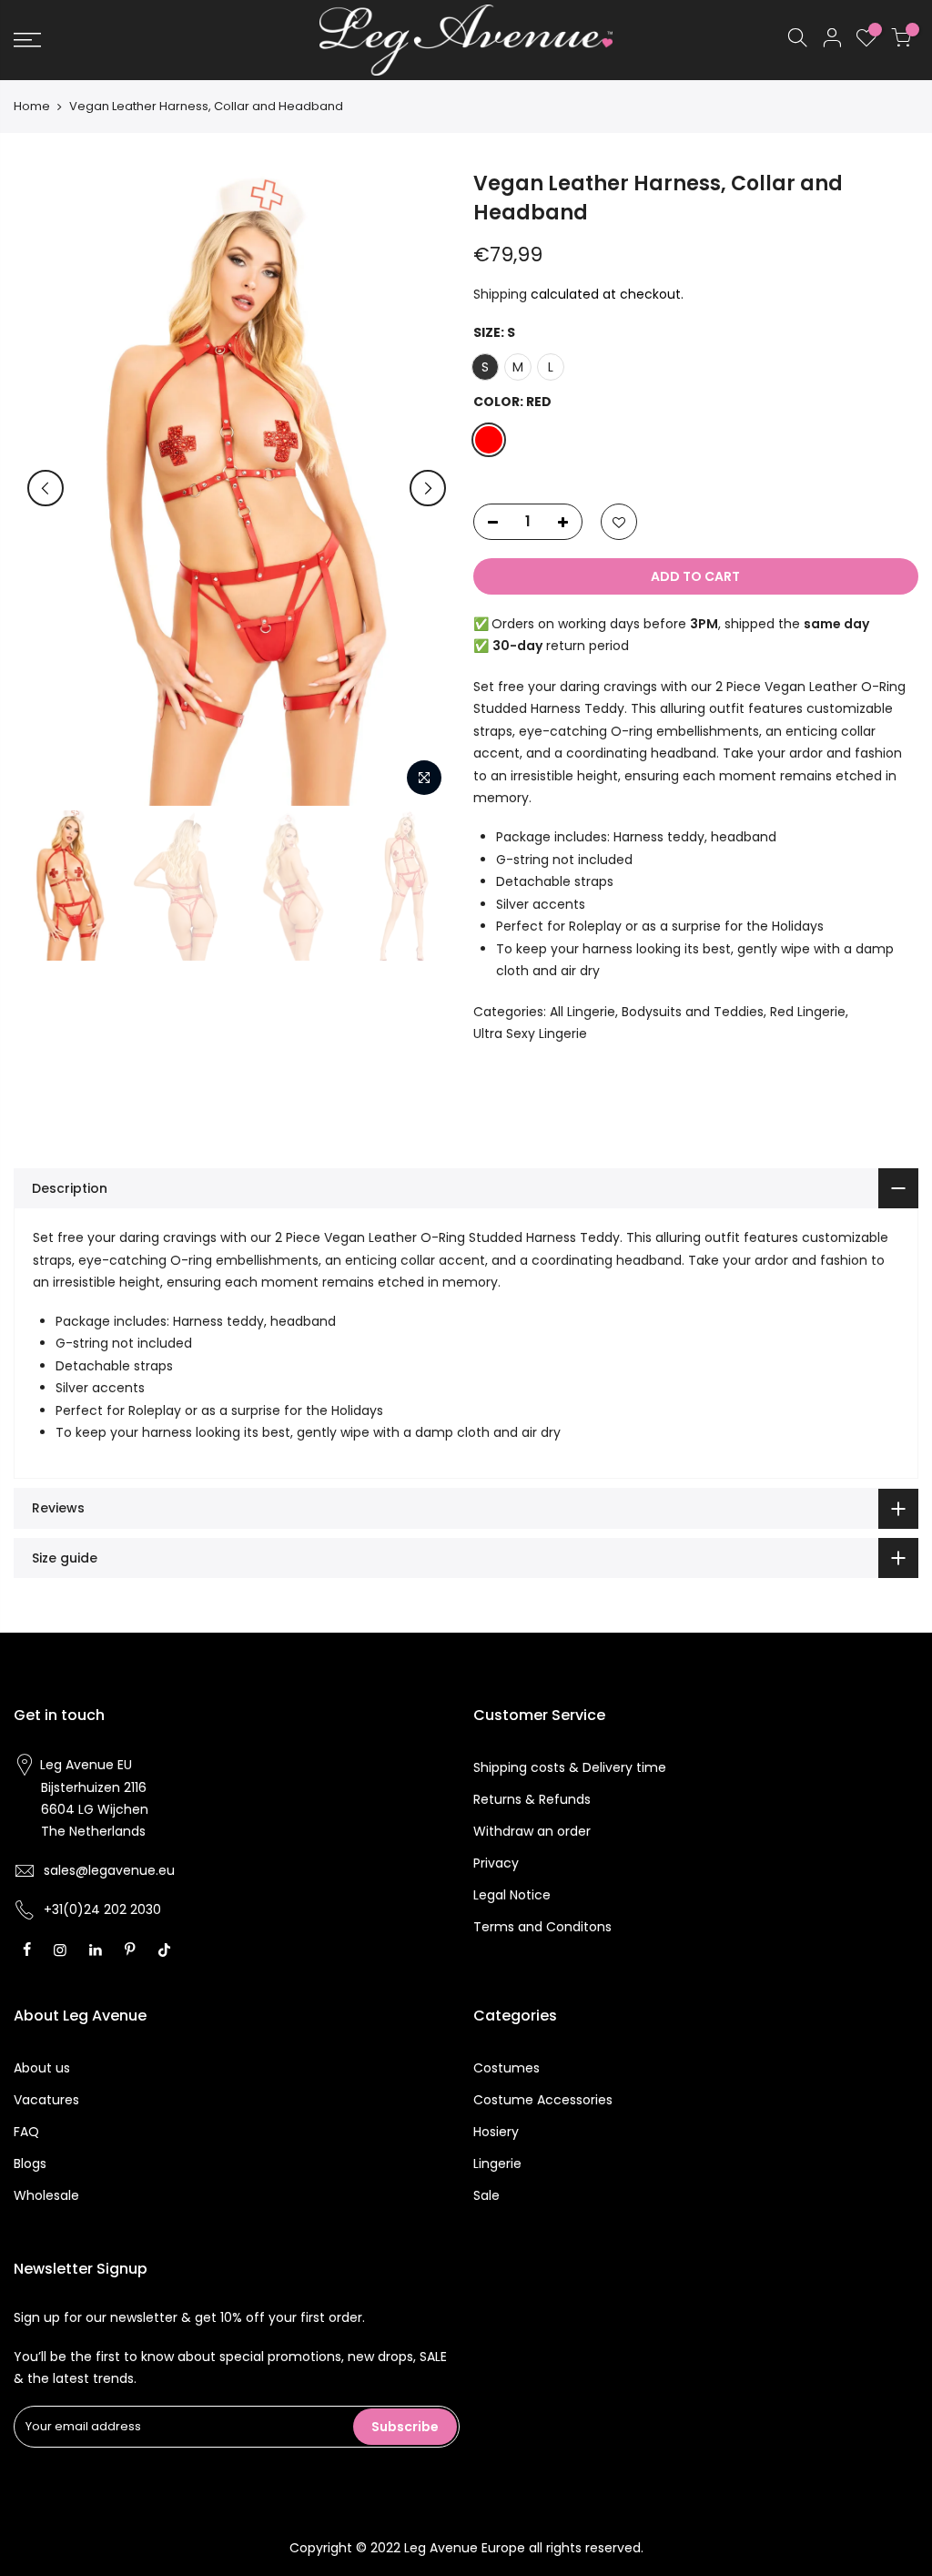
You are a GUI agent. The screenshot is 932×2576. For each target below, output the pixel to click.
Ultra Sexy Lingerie (530, 1033)
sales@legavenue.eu (109, 1870)
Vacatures (46, 2100)
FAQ (26, 2132)
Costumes (507, 2068)
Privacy (496, 1863)
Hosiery (496, 2132)
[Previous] (46, 488)
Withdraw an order (532, 1831)
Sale (486, 2195)
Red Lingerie (808, 1012)
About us (42, 2068)
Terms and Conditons (542, 1927)
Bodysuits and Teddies (693, 1012)
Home (32, 107)
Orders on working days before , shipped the (680, 624)
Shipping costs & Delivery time (570, 1767)
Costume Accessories (543, 2100)
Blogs (30, 2164)
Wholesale (46, 2195)
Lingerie (497, 2164)
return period (561, 646)
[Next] (428, 488)
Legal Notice (512, 1895)
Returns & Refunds (532, 1799)
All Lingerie (582, 1012)
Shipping (500, 294)
